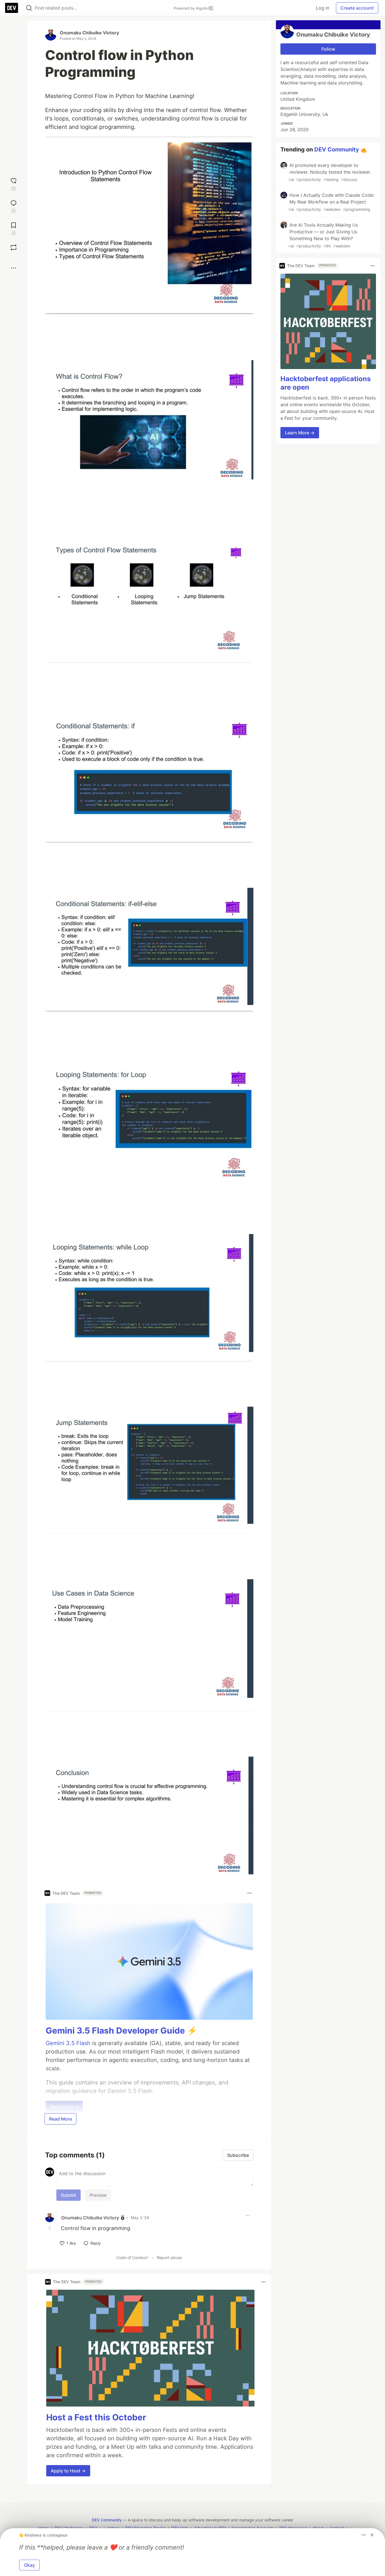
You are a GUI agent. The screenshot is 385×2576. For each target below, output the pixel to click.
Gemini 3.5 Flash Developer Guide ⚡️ (121, 2030)
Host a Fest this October (96, 2417)
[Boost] (14, 247)
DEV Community (337, 149)
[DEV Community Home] (12, 8)
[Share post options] (14, 268)
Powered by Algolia (191, 8)
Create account (357, 8)
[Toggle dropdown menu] (249, 1893)
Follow (328, 49)
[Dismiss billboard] (372, 2535)
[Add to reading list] (14, 228)
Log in (323, 8)
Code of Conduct (132, 2257)
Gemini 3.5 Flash (68, 2043)
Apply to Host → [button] (68, 2471)
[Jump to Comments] (14, 206)
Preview (98, 2195)
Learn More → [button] (300, 433)
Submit (68, 2195)
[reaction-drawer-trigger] (14, 184)
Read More (60, 2119)
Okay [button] (29, 2565)
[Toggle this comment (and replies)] (50, 2228)
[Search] (29, 8)
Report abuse (169, 2257)
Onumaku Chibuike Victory (89, 33)
